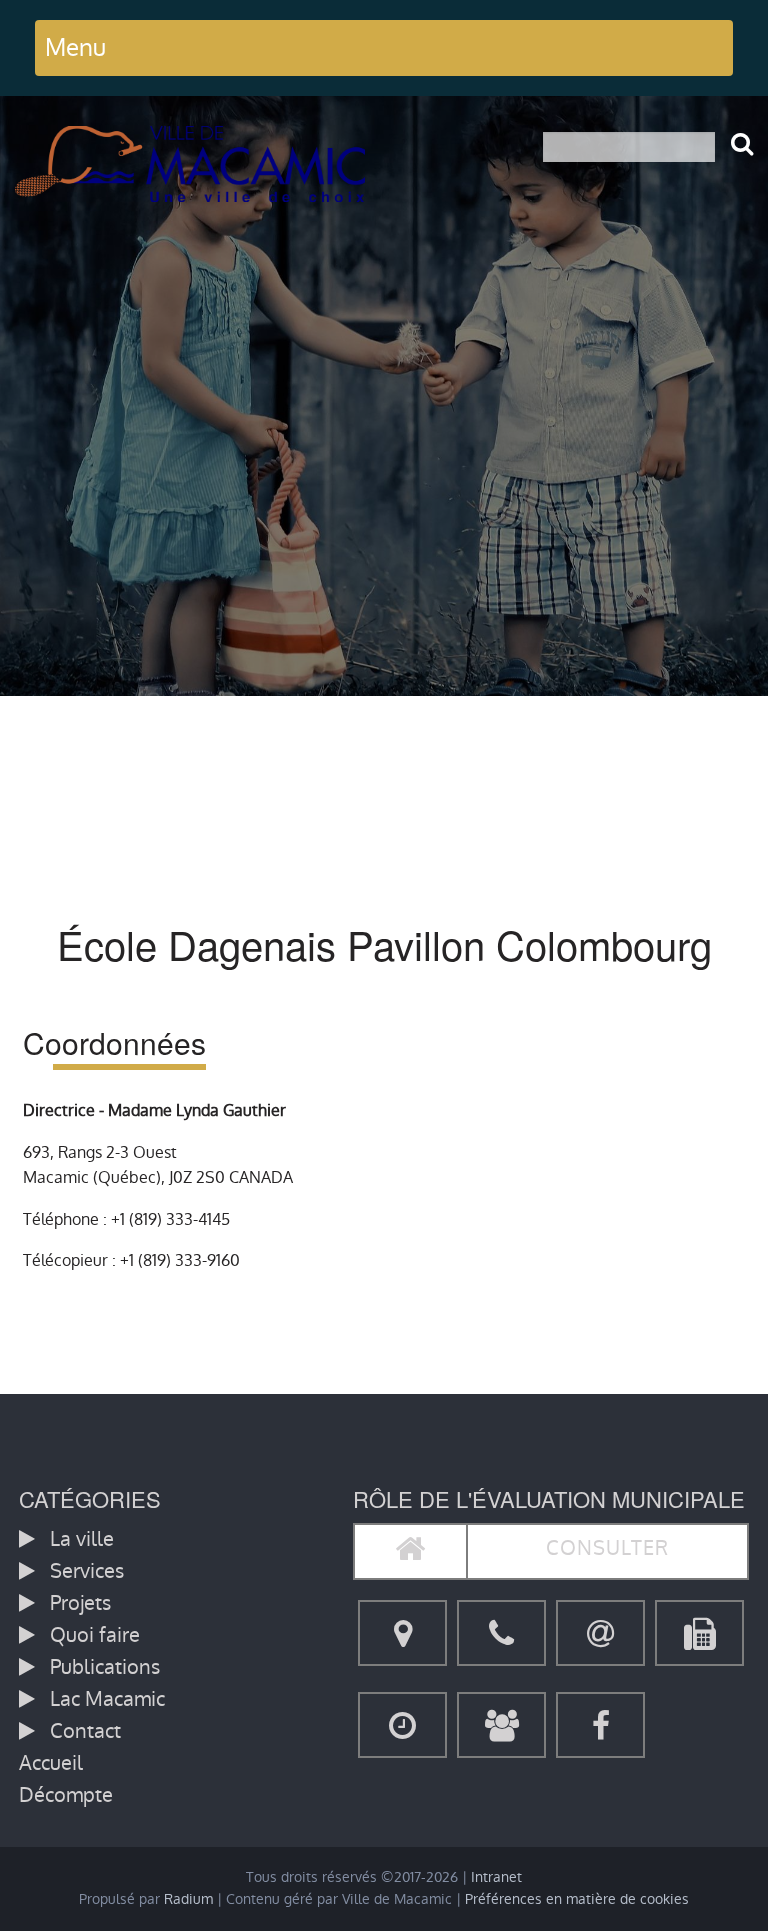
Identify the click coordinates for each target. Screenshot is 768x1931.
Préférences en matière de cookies (577, 1899)
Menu (75, 47)
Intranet (496, 1877)
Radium (188, 1899)
